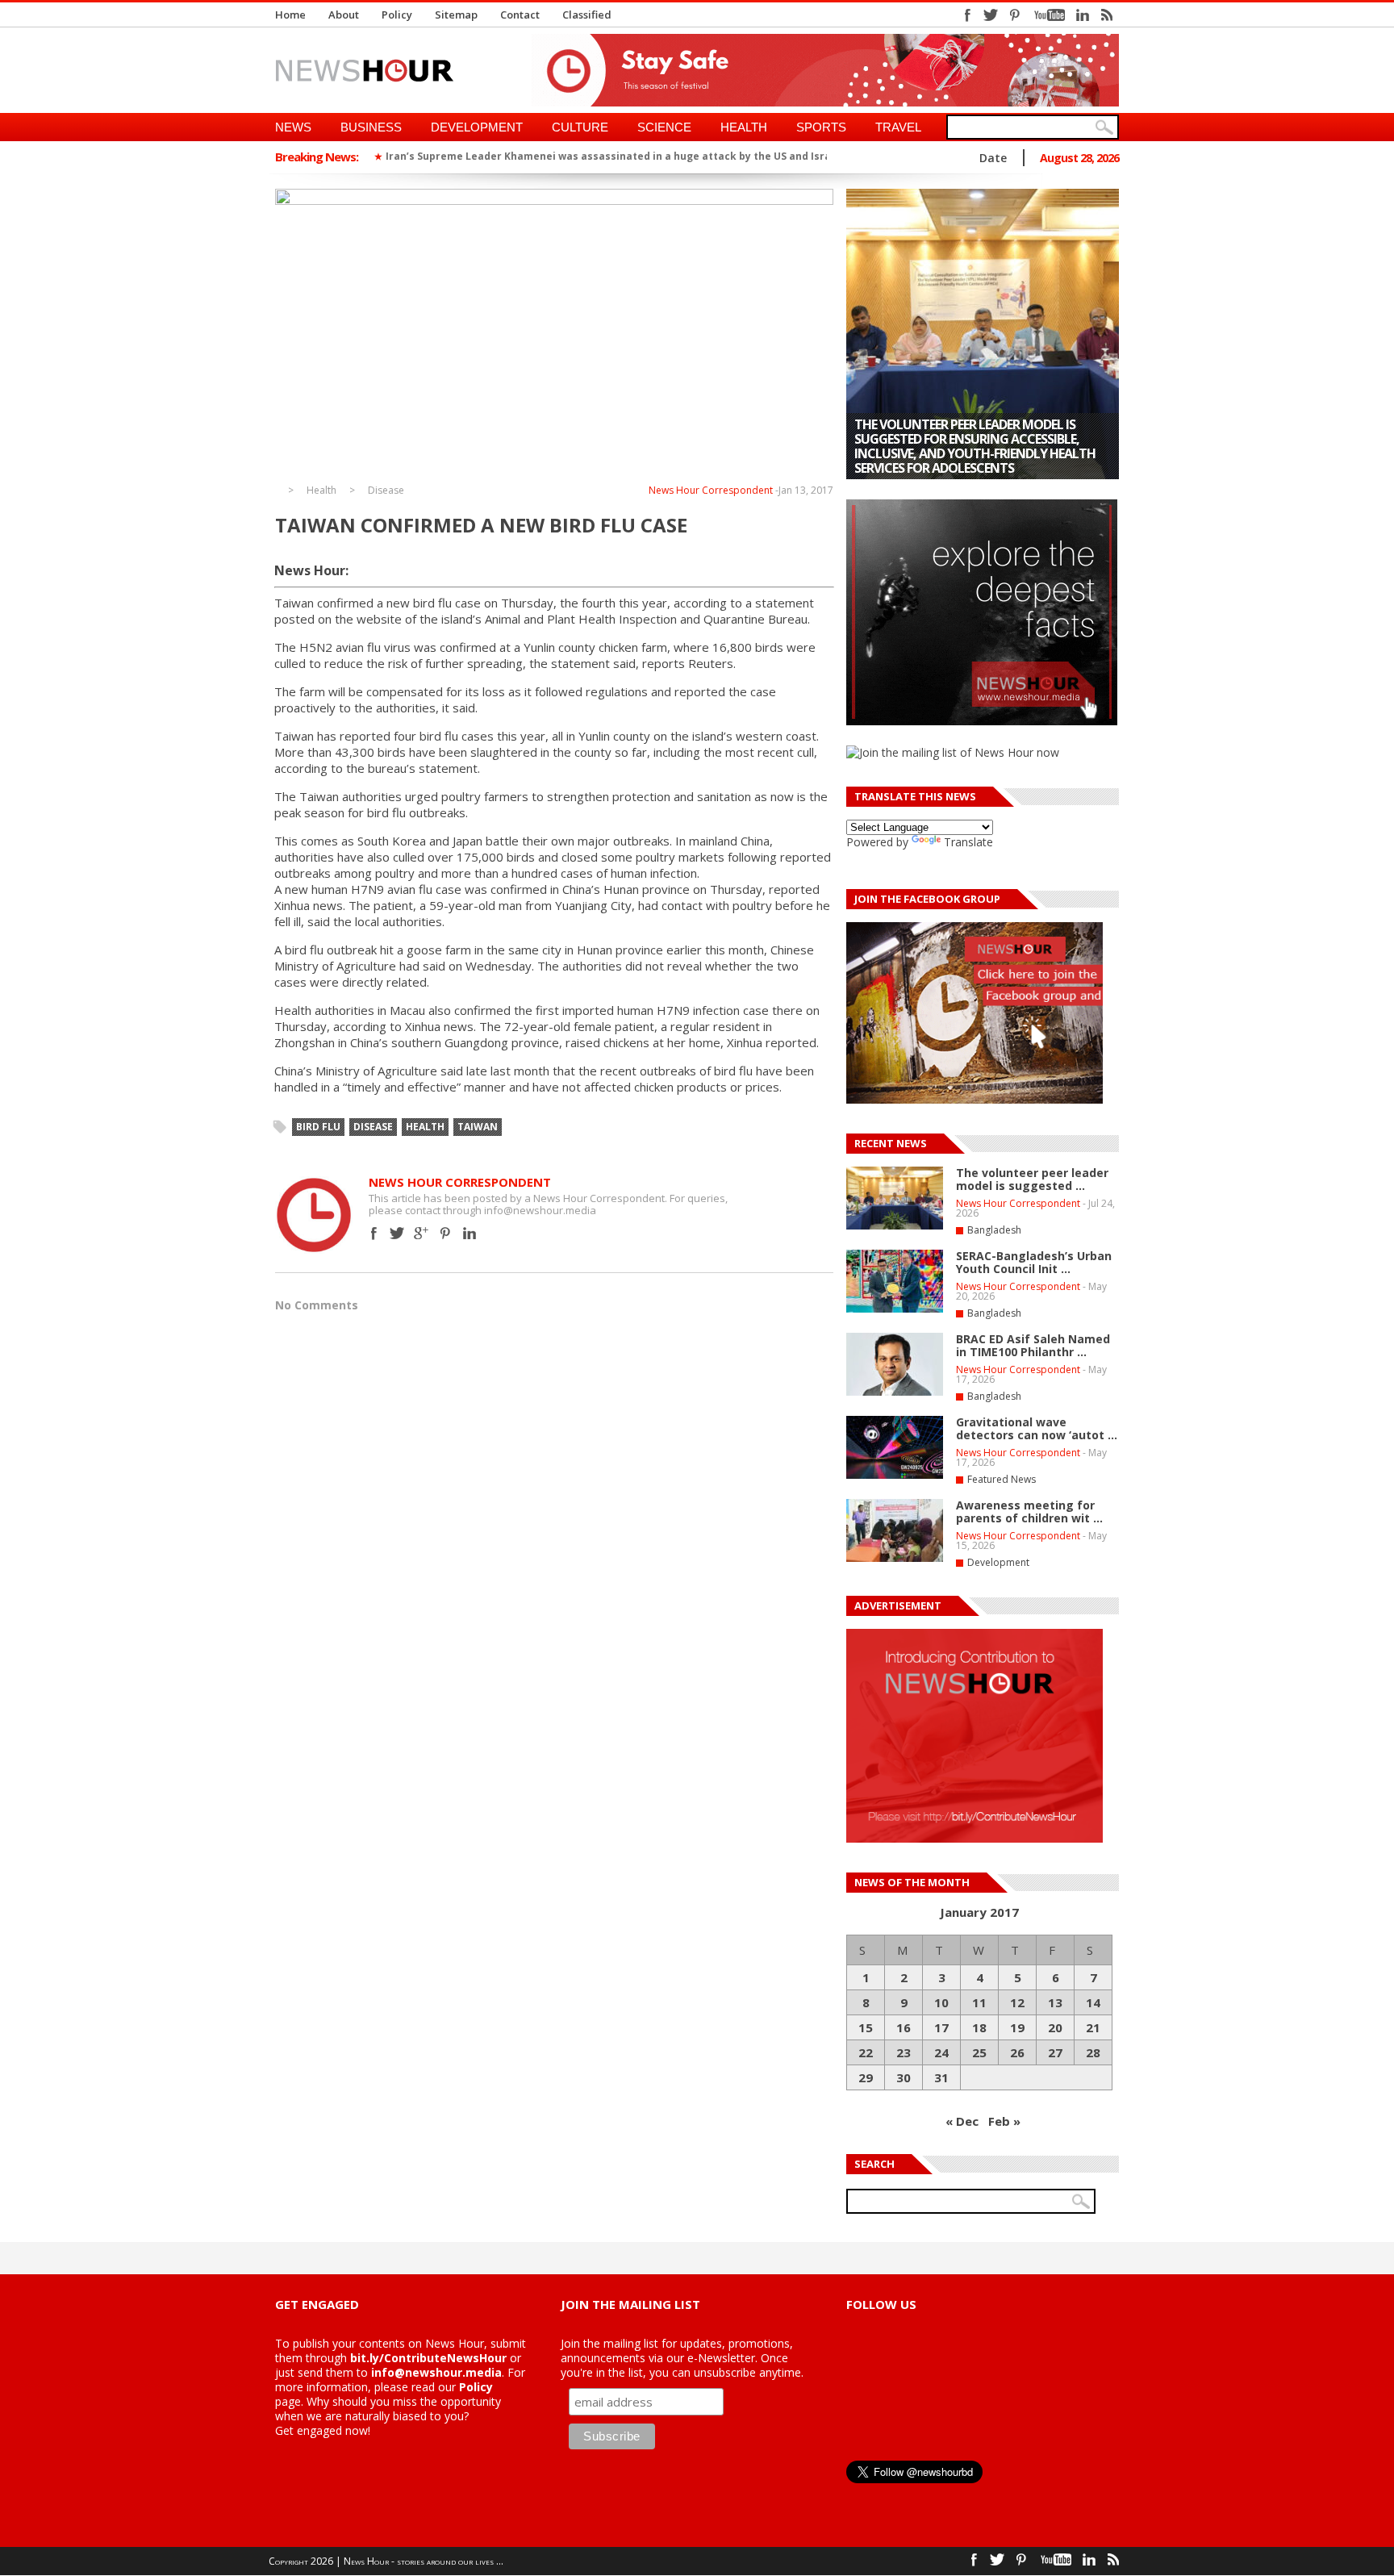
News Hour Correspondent (711, 490)
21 (1093, 2027)
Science (664, 127)
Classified (587, 15)
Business (371, 127)
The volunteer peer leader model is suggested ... (1032, 1179)
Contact (520, 15)
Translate (968, 842)
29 (866, 2077)
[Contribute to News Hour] (975, 1838)
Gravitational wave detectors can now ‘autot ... (1037, 1428)
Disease (386, 491)
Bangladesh (994, 1230)
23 (904, 2052)
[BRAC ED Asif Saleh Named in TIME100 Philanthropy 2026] (895, 1392)
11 (979, 2002)
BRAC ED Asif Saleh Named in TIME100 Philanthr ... (1033, 1345)
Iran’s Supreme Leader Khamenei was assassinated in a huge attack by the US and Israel (613, 156)
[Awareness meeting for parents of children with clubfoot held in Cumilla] (983, 334)
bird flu (318, 1127)
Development (477, 127)
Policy (397, 15)
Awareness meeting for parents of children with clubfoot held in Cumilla (965, 453)
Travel (898, 127)
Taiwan (478, 1127)
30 (904, 2077)
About (344, 15)
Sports (821, 127)
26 (1017, 2052)
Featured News (1002, 1479)
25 (979, 2052)
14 (1093, 2002)
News (293, 127)
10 (941, 2002)
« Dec (962, 2121)
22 (866, 2052)
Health (744, 127)
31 (941, 2077)
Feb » (1004, 2121)
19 (1017, 2027)
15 (866, 2027)
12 (1017, 2002)
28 (1093, 2052)
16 (904, 2027)
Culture (580, 127)
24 (941, 2052)
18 (979, 2027)
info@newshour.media (436, 2372)
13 (1055, 2002)
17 (941, 2027)
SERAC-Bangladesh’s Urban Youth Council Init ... (1034, 1262)
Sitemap (456, 15)
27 (1055, 2052)
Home (290, 15)
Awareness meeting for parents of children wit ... (1029, 1511)
